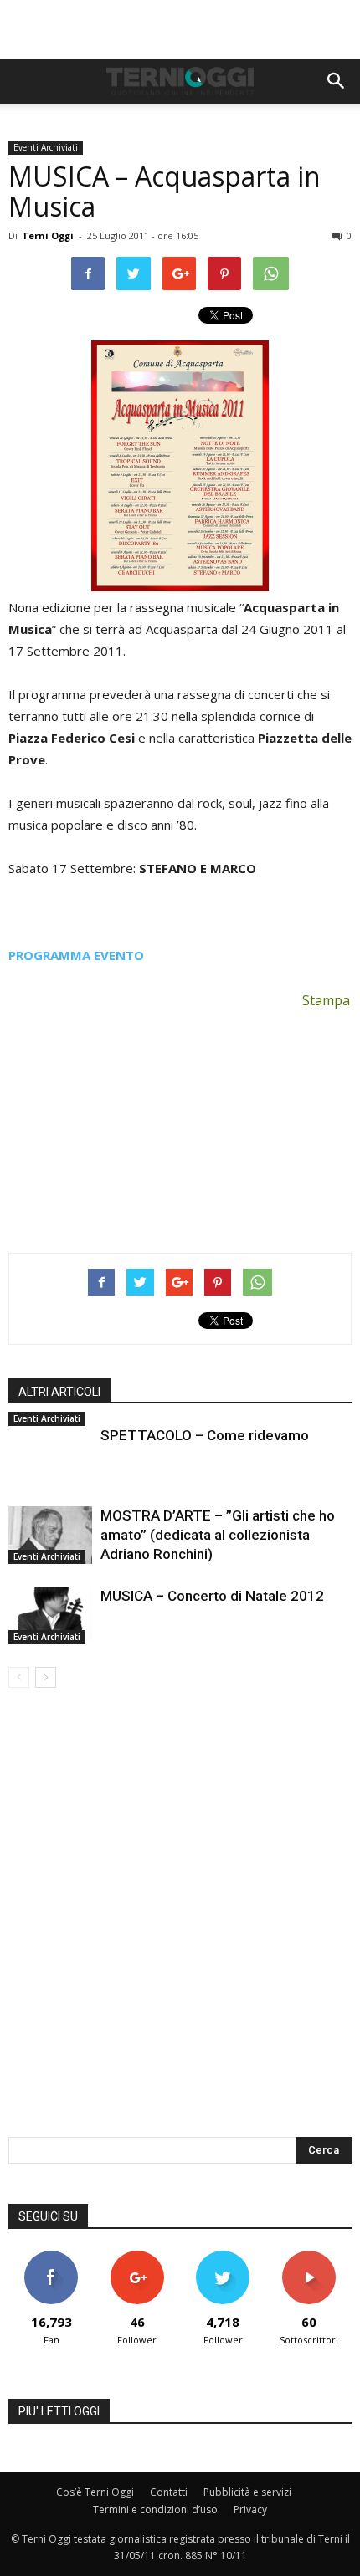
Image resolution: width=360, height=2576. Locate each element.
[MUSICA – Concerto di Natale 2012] (50, 1615)
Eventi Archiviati (46, 147)
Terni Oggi (48, 235)
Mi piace (51, 2257)
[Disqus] (180, 1924)
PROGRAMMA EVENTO (76, 955)
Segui (137, 2257)
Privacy (250, 2510)
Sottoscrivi (309, 2257)
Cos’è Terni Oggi (95, 2492)
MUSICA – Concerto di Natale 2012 (212, 1596)
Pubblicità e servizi (247, 2492)
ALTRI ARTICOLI (59, 1392)
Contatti (169, 2492)
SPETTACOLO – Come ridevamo (205, 1435)
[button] (337, 81)
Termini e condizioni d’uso (155, 2510)
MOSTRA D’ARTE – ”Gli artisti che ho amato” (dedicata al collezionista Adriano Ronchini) (218, 1535)
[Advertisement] (180, 29)
